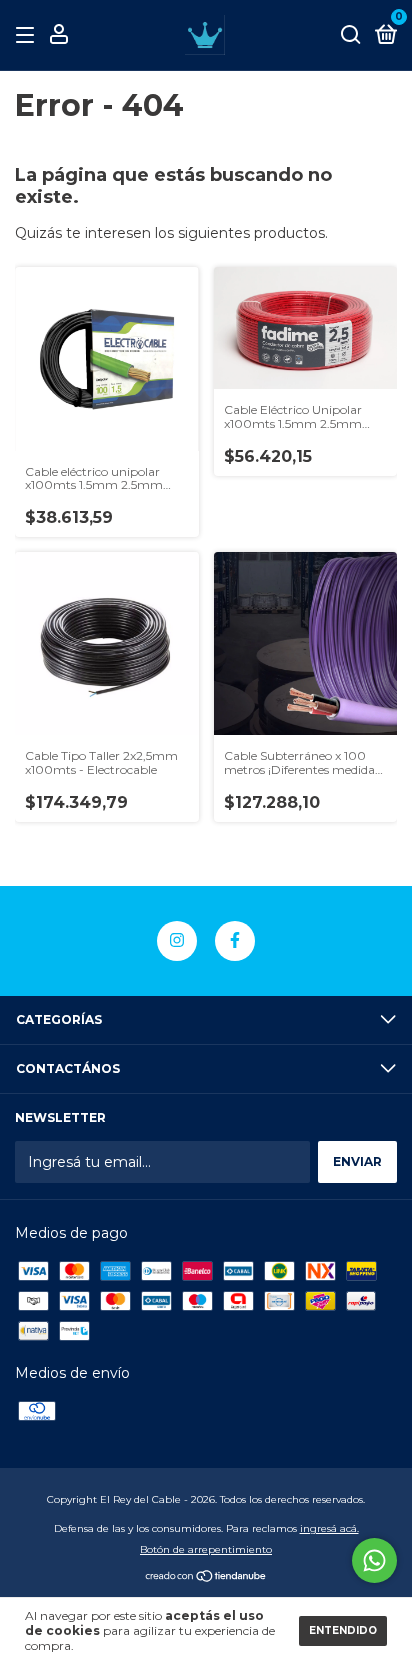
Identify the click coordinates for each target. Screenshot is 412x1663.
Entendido (343, 1630)
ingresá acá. (329, 1528)
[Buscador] (351, 35)
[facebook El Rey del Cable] (235, 941)
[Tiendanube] (206, 1578)
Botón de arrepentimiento (206, 1549)
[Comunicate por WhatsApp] (374, 1560)
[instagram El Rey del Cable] (177, 941)
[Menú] (28, 35)
